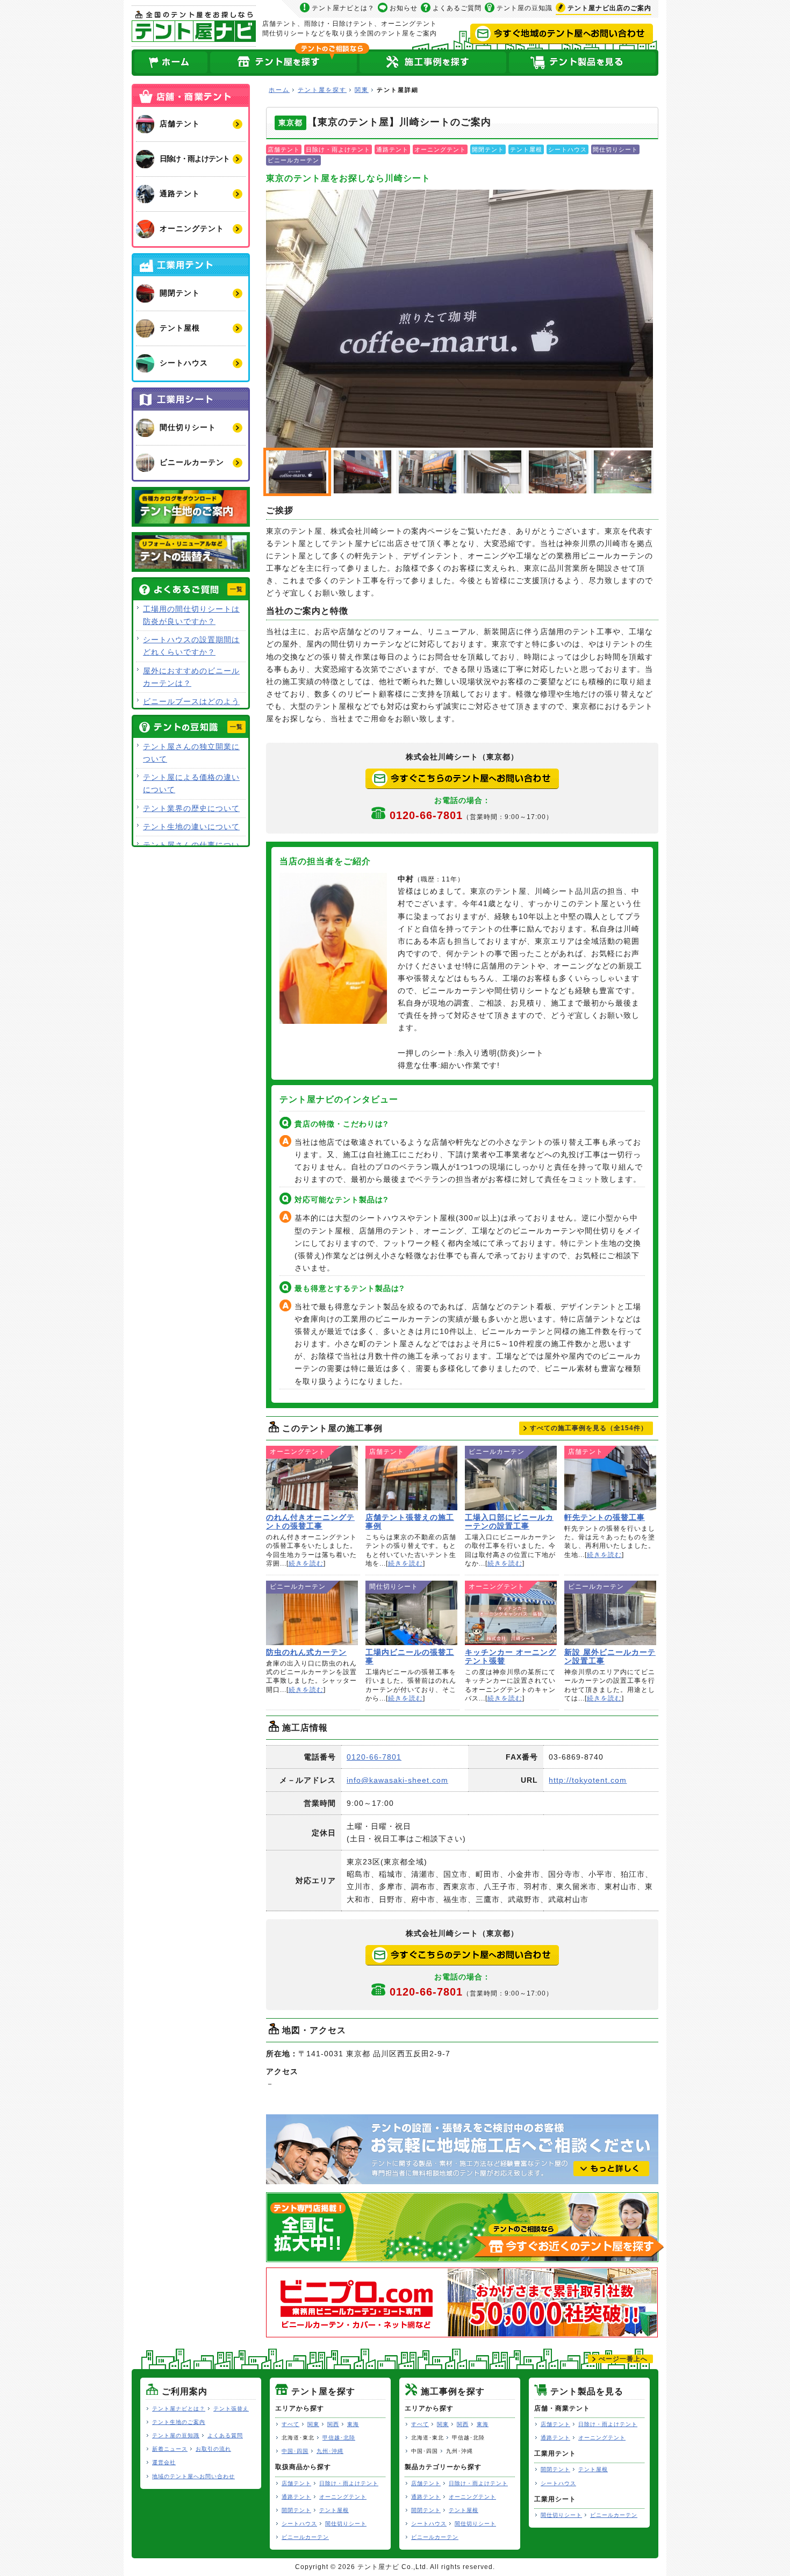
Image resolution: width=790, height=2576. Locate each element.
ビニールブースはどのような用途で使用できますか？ (191, 708)
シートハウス (299, 2524)
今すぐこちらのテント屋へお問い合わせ (462, 779)
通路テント (296, 2497)
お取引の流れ (213, 2449)
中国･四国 (295, 2451)
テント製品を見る (583, 63)
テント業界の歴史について (191, 808)
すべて (290, 2424)
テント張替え (231, 2409)
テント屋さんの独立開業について (191, 753)
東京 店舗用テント (362, 472)
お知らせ (404, 8)
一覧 (236, 589)
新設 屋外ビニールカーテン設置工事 (610, 1613)
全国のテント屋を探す (284, 63)
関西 (333, 2424)
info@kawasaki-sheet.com (397, 1780)
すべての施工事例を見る (589, 1428)
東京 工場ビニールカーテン (622, 472)
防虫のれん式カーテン (312, 1613)
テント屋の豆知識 (525, 8)
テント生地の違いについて (191, 827)
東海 (353, 2424)
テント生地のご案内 (179, 2422)
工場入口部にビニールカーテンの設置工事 (511, 1478)
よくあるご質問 (457, 8)
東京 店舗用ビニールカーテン (557, 472)
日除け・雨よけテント (349, 2483)
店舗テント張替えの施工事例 (411, 1478)
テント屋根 (334, 2510)
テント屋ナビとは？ (343, 8)
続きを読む (306, 1563)
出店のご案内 (609, 8)
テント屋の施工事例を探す (433, 63)
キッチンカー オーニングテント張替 (511, 1613)
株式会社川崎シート (459, 319)
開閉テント (296, 2510)
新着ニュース (170, 2449)
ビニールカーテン (305, 2537)
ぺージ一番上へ (623, 2359)
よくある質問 (225, 2435)
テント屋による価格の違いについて (191, 783)
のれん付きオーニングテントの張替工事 (312, 1478)
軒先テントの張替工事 (610, 1478)
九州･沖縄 (330, 2451)
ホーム (170, 63)
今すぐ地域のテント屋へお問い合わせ (562, 34)
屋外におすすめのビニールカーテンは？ (191, 677)
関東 (362, 90)
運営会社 (164, 2462)
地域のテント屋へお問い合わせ (193, 2476)
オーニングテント (343, 2497)
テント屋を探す (322, 90)
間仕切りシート (346, 2524)
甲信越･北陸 (339, 2438)
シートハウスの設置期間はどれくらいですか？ (191, 646)
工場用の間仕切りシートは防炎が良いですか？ (191, 615)
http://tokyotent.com (588, 1780)
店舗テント (296, 2483)
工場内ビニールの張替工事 (411, 1613)
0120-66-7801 (471, 815)
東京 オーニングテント (492, 472)
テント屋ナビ (194, 26)
